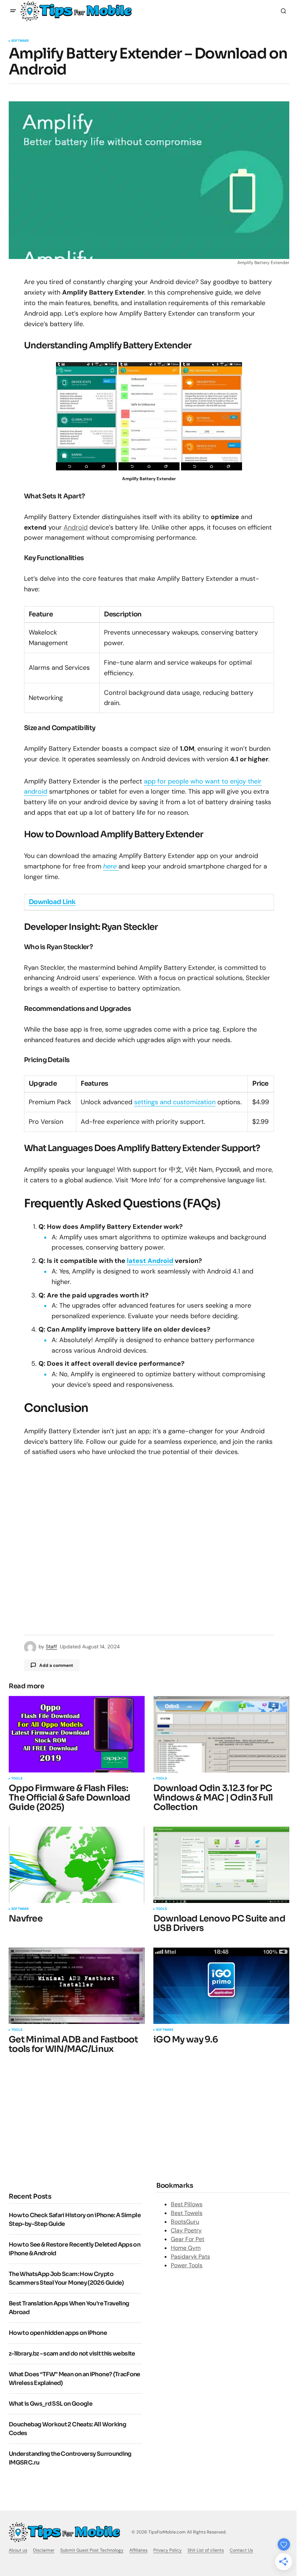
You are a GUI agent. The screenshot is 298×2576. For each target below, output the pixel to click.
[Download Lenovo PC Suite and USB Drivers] (221, 1865)
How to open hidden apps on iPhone (58, 2333)
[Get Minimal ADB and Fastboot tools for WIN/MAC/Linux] (77, 1986)
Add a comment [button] (56, 1665)
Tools (17, 1779)
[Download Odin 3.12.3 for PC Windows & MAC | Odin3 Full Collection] (221, 1734)
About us (18, 2550)
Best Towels (187, 2213)
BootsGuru (185, 2222)
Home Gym (186, 2248)
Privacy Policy (168, 2550)
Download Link (52, 902)
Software (20, 41)
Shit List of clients (206, 2550)
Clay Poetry (186, 2230)
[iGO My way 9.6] (221, 1986)
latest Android (150, 1261)
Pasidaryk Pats (190, 2257)
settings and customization (175, 1102)
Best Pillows (187, 2204)
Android (76, 527)
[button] (13, 11)
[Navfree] (77, 1865)
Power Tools (187, 2265)
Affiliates (138, 2550)
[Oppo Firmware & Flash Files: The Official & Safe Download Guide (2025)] (77, 1734)
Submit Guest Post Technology (92, 2550)
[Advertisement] (70, 2122)
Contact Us (241, 2550)
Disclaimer (44, 2550)
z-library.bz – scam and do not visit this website (72, 2354)
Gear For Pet (188, 2239)
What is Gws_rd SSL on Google (51, 2404)
